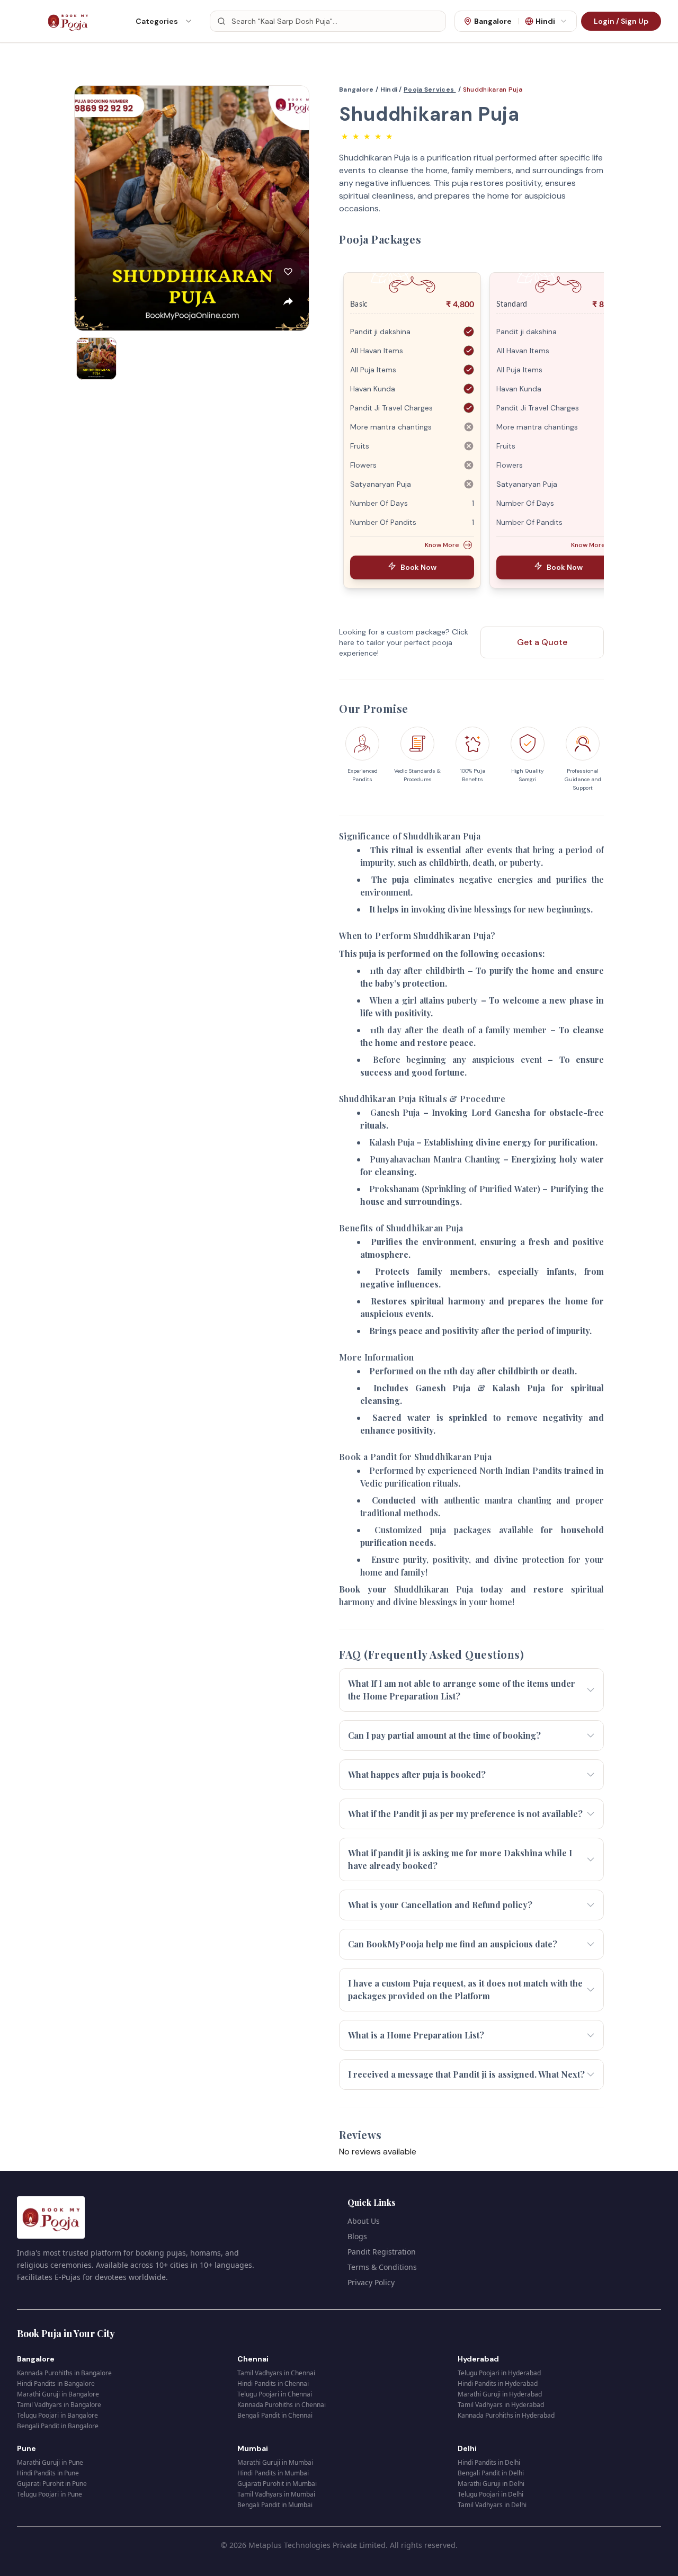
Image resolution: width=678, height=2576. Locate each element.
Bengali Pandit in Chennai (275, 2415)
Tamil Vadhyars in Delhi (492, 2505)
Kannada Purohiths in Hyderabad (506, 2415)
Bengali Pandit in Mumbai (275, 2505)
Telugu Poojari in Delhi (490, 2494)
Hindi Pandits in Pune (48, 2473)
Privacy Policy (371, 2282)
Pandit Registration (382, 2252)
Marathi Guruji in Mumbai (275, 2462)
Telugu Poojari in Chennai (275, 2394)
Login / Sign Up (621, 21)
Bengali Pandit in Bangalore (58, 2426)
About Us (364, 2221)
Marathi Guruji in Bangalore (58, 2394)
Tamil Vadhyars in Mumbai (276, 2494)
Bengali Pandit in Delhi (491, 2473)
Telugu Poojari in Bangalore (57, 2415)
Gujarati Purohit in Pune (52, 2484)
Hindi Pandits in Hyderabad (498, 2383)
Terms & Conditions (382, 2267)
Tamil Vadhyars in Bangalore (59, 2405)
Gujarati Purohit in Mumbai (277, 2484)
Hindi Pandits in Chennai (273, 2383)
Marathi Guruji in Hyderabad (500, 2394)
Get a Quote (542, 642)
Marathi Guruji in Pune (50, 2462)
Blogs (357, 2236)
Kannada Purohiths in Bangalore (64, 2373)
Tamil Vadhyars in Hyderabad (501, 2405)
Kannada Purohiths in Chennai (282, 2405)
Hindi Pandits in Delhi (489, 2462)
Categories (157, 21)
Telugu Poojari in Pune (50, 2494)
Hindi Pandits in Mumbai (273, 2473)
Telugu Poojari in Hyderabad (499, 2373)
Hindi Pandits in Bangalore (56, 2383)
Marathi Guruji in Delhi (491, 2484)
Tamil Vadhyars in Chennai (276, 2373)
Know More (442, 545)
